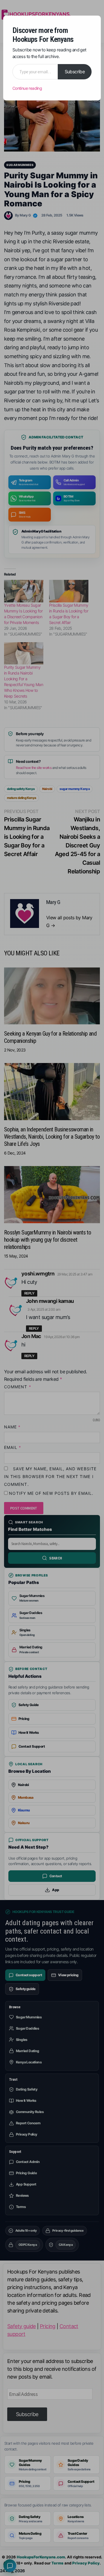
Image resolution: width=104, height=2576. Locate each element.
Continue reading (27, 88)
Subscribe (75, 72)
